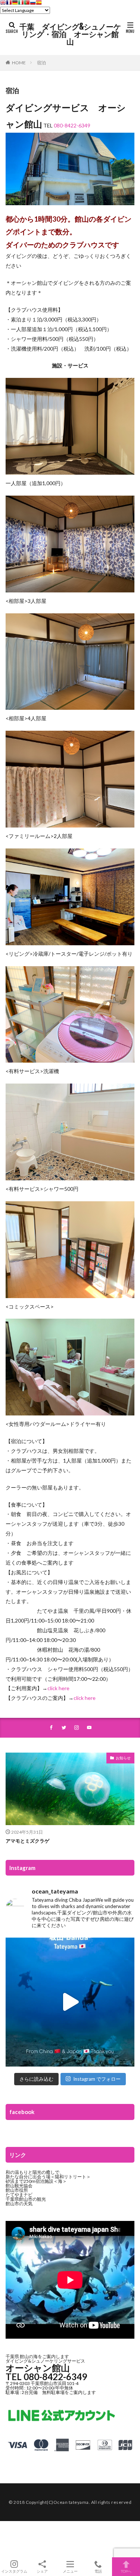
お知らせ (123, 1758)
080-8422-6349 (72, 125)
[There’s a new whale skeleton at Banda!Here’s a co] (70, 2002)
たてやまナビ (19, 2195)
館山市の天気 (19, 2204)
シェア (42, 2571)
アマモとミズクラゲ (27, 1841)
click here (58, 1688)
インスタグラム (14, 2571)
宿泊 (41, 63)
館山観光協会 (19, 2186)
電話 (98, 2571)
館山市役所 (17, 2190)
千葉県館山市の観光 (26, 2199)
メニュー (70, 2571)
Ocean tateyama (71, 2502)
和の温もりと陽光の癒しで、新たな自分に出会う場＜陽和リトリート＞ (48, 2174)
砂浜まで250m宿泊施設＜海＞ (36, 2181)
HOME (19, 63)
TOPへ (126, 2571)
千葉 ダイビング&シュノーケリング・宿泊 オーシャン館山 (70, 34)
